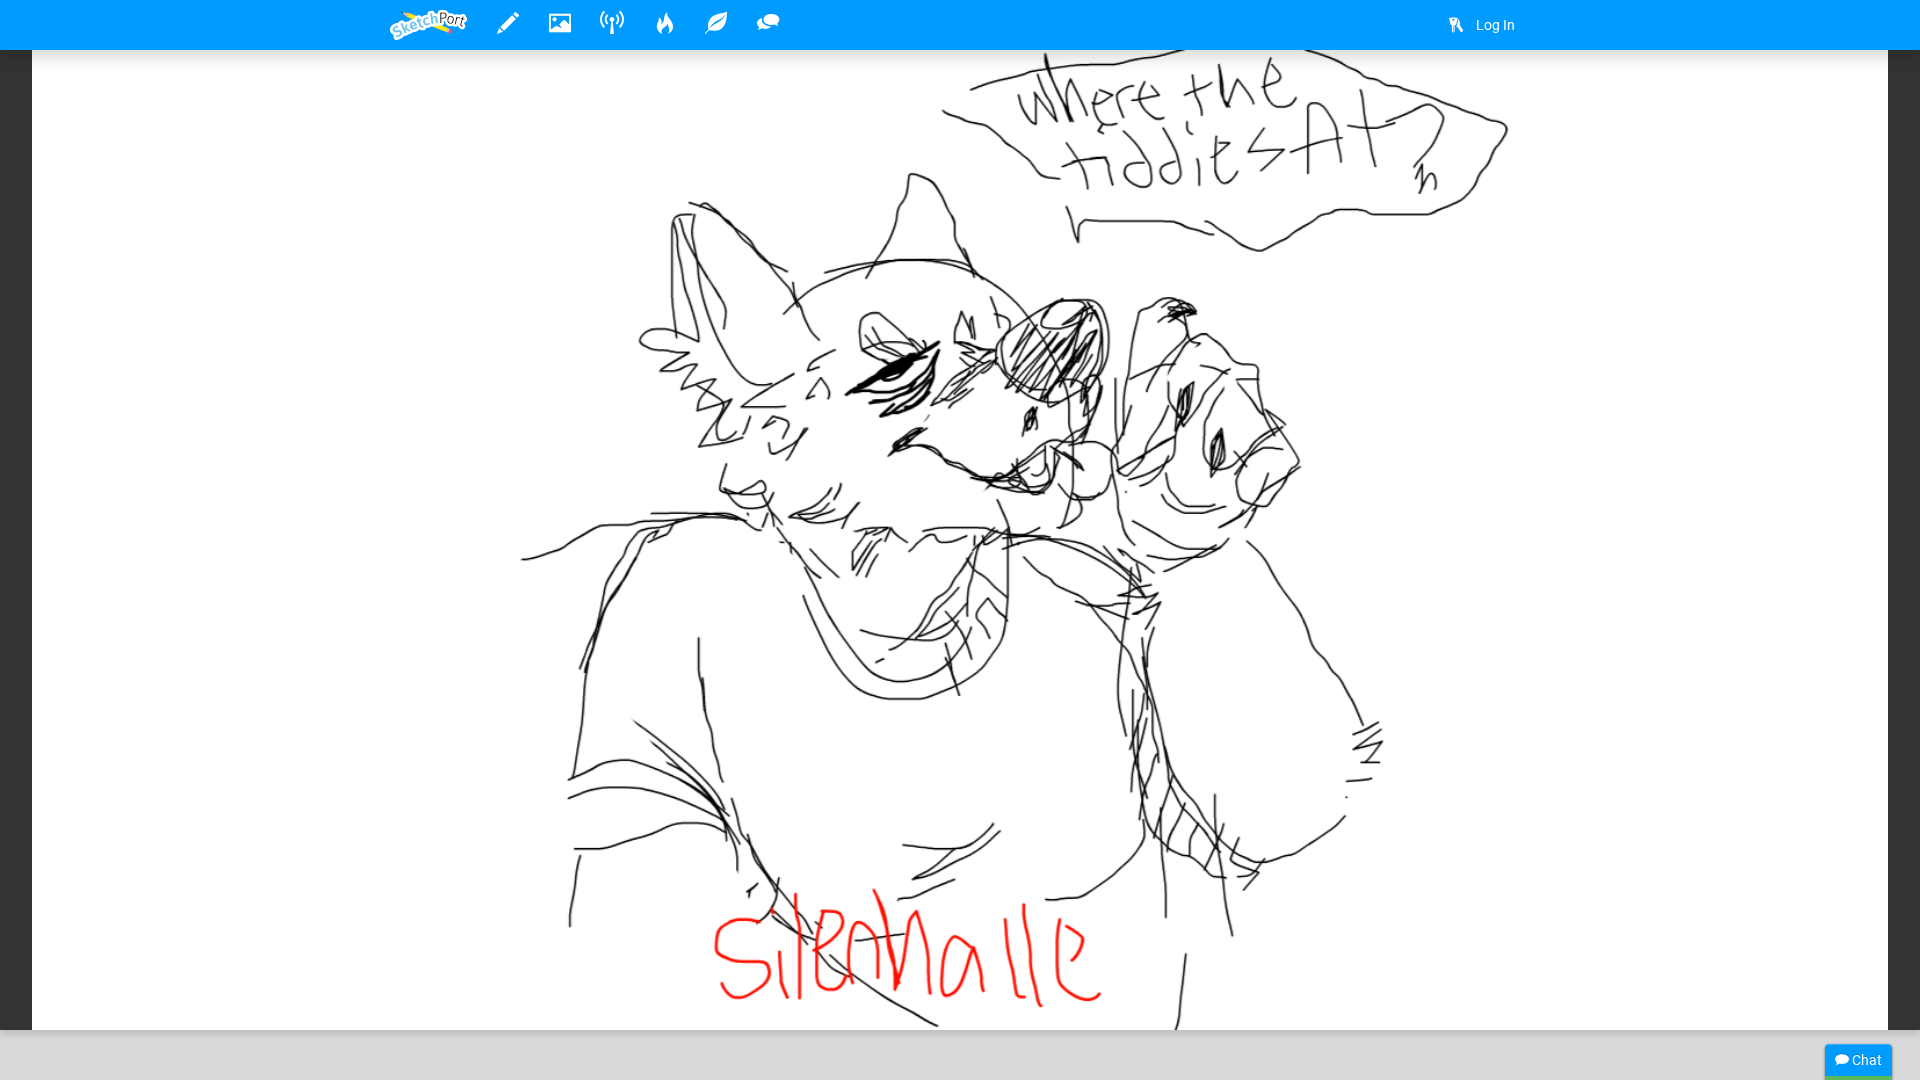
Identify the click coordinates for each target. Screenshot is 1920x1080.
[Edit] (1452, 96)
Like (430, 994)
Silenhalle (484, 953)
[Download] (1505, 96)
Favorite (551, 994)
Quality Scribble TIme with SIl (824, 953)
